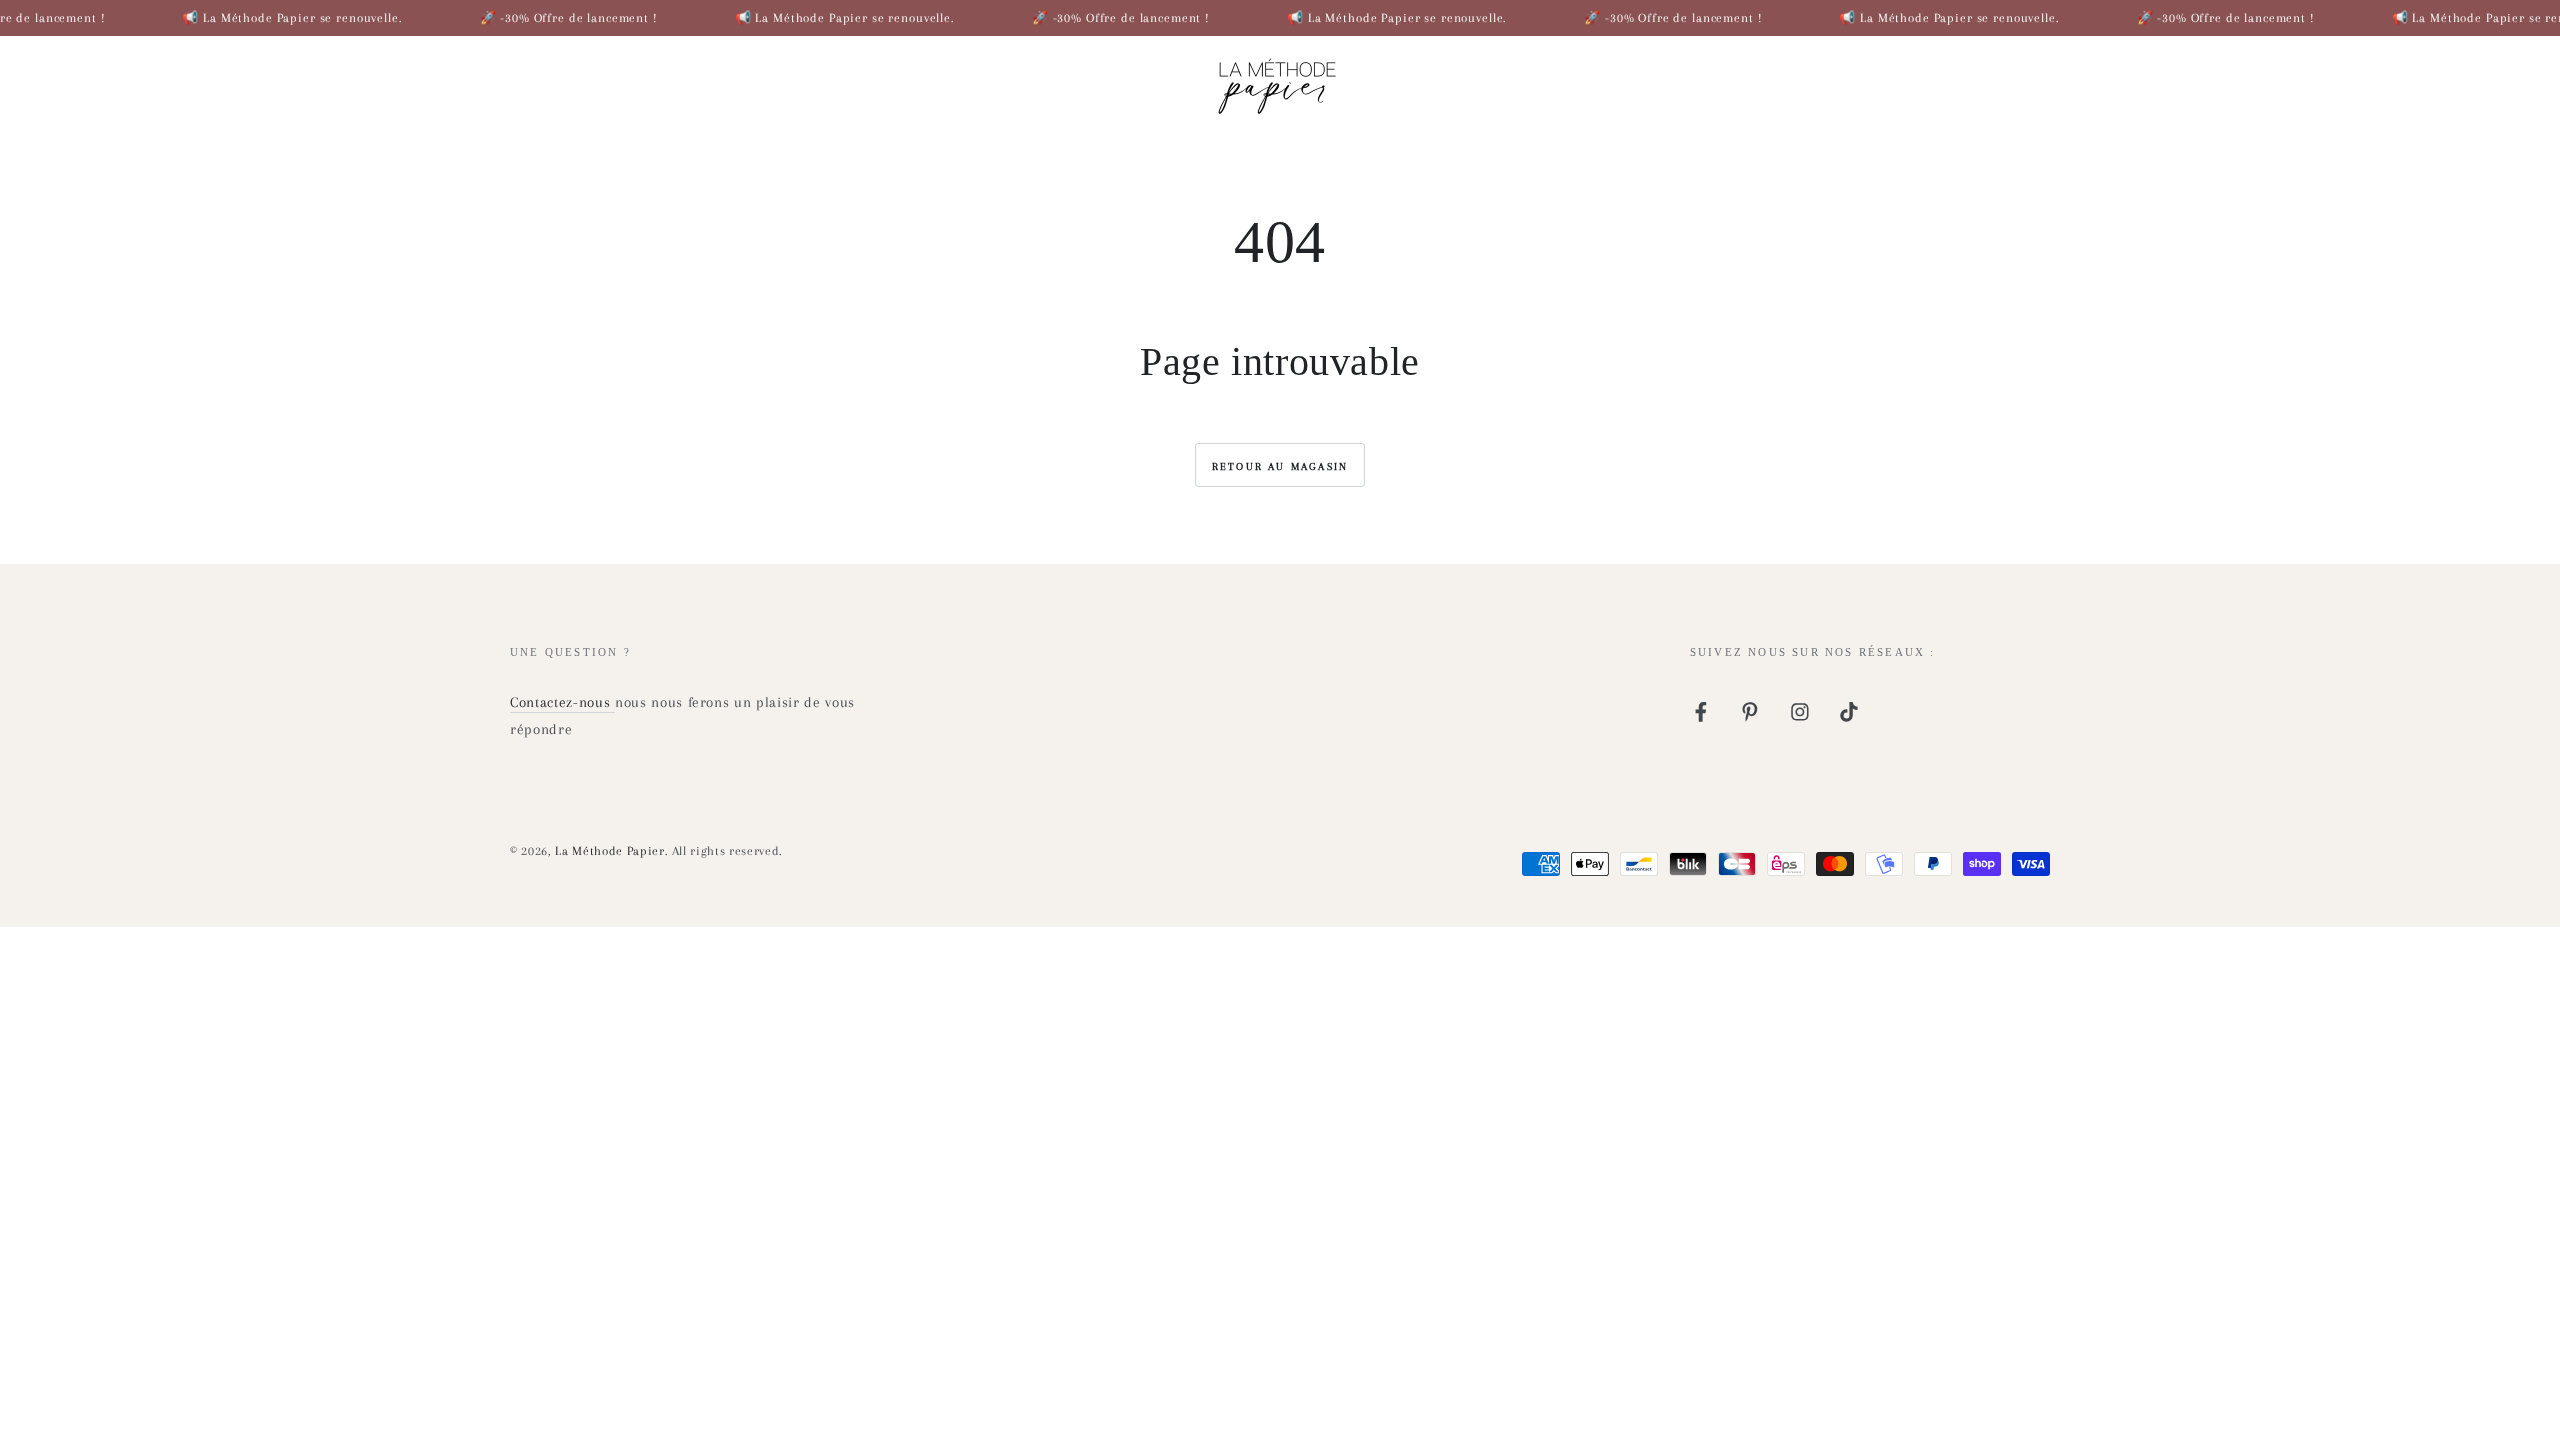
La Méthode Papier (609, 851)
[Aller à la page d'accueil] (1280, 81)
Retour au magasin (1280, 466)
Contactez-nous (562, 702)
